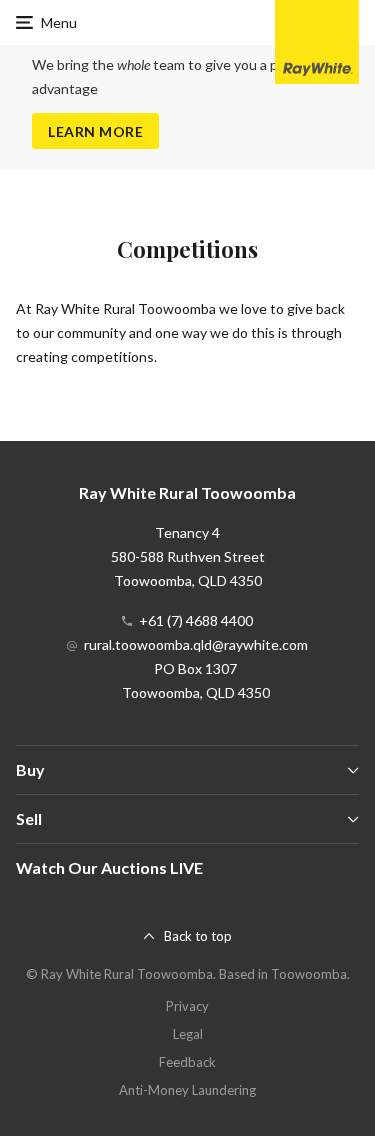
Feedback (187, 1062)
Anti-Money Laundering (187, 1090)
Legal (188, 1034)
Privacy (187, 1006)
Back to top (198, 936)
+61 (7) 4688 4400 (196, 620)
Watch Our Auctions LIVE (109, 867)
